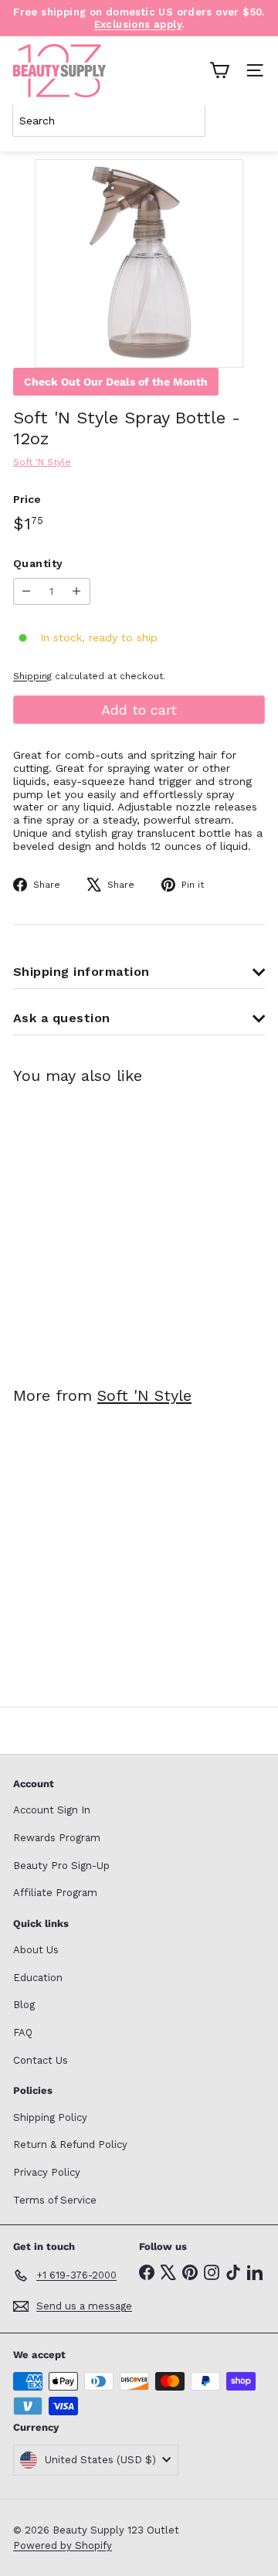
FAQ (23, 2032)
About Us (36, 1950)
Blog (24, 2005)
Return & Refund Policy (70, 2144)
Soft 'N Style (144, 1395)
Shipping (32, 676)
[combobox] (109, 121)
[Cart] (219, 70)
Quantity (38, 563)
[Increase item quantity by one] (77, 591)
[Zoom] (220, 345)
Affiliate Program (55, 1893)
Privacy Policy (47, 2172)
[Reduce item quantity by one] (27, 591)
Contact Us (41, 2060)
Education (38, 1978)
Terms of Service (55, 2200)
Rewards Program (57, 1838)
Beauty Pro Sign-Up (61, 1866)
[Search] (250, 121)
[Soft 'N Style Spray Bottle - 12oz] (110, 1226)
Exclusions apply (138, 24)
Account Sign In (52, 1810)
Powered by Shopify (63, 2545)
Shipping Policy (50, 2117)
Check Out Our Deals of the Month (116, 382)
